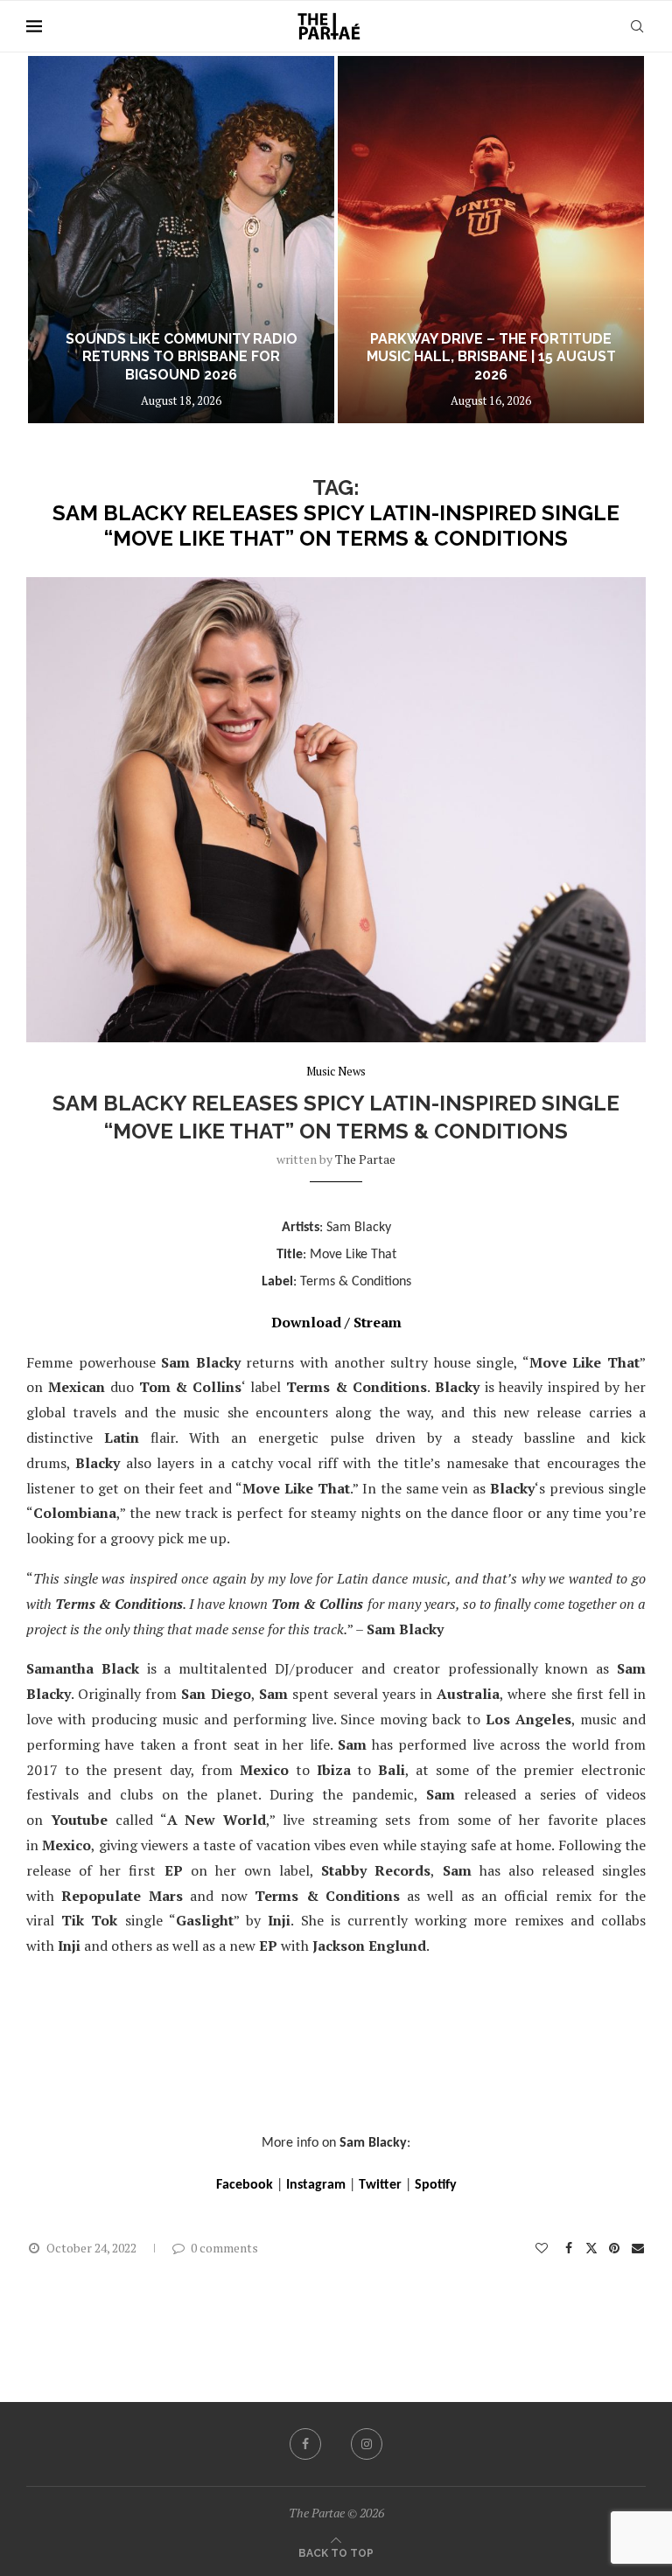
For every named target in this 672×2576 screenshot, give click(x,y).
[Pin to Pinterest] (614, 2248)
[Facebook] (305, 2444)
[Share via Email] (639, 2248)
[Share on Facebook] (570, 2248)
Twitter (380, 2185)
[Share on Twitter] (591, 2248)
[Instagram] (367, 2444)
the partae (365, 1159)
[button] (59, 239)
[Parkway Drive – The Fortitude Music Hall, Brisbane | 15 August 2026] (491, 240)
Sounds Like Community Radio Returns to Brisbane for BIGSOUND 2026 (182, 357)
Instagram (316, 2185)
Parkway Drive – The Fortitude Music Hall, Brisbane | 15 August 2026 (491, 357)
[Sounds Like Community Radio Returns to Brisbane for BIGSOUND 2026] (181, 240)
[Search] (637, 26)
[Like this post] (542, 2248)
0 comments (224, 2248)
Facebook (245, 2185)
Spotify (436, 2185)
